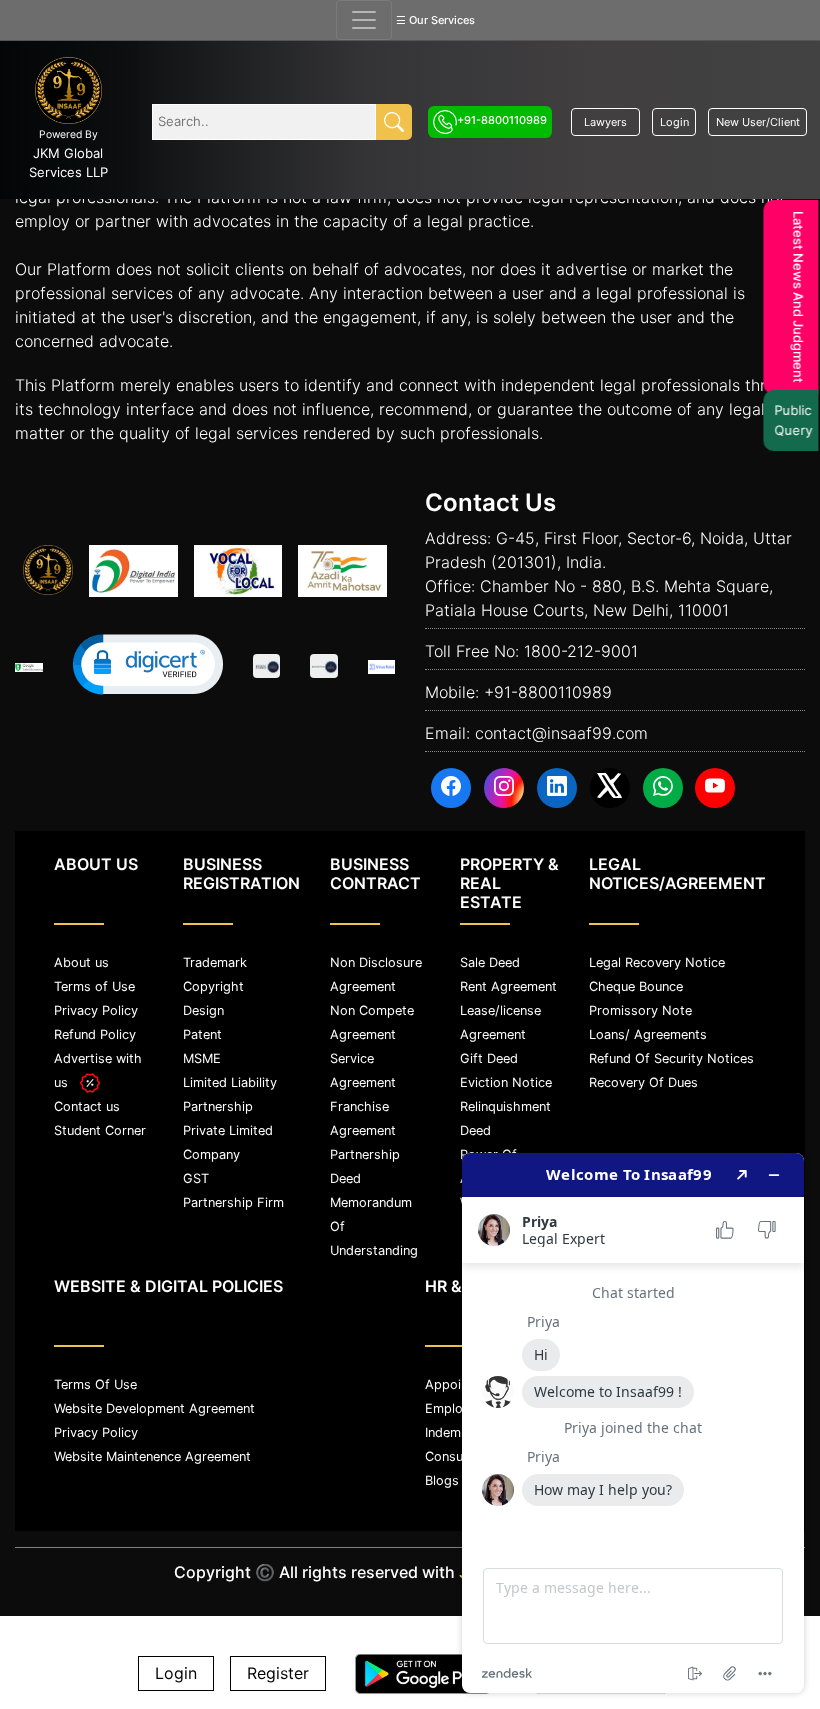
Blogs (442, 1480)
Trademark (215, 962)
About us (81, 962)
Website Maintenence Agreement (152, 1456)
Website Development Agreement (154, 1408)
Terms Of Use (95, 1384)
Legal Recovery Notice (657, 962)
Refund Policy (95, 1034)
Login (674, 122)
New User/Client (758, 122)
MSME (202, 1058)
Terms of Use (94, 986)
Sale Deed (490, 962)
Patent (202, 1034)
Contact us (87, 1106)
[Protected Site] (324, 667)
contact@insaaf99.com (561, 733)
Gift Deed (489, 1058)
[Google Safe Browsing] (29, 667)
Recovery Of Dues (643, 1082)
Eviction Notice (506, 1082)
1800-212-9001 (581, 651)
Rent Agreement (508, 986)
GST (196, 1178)
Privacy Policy (96, 1010)
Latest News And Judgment (793, 297)
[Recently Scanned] (267, 667)
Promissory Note (640, 1010)
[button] (148, 664)
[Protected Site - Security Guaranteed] (382, 667)
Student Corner (100, 1130)
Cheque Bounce (636, 986)
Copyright (213, 986)
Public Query (789, 420)
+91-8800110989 (502, 120)
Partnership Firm (233, 1202)
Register (278, 1674)
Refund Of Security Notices (671, 1058)
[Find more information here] (633, 1423)
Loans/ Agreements (648, 1034)
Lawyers (605, 122)
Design (203, 1010)
